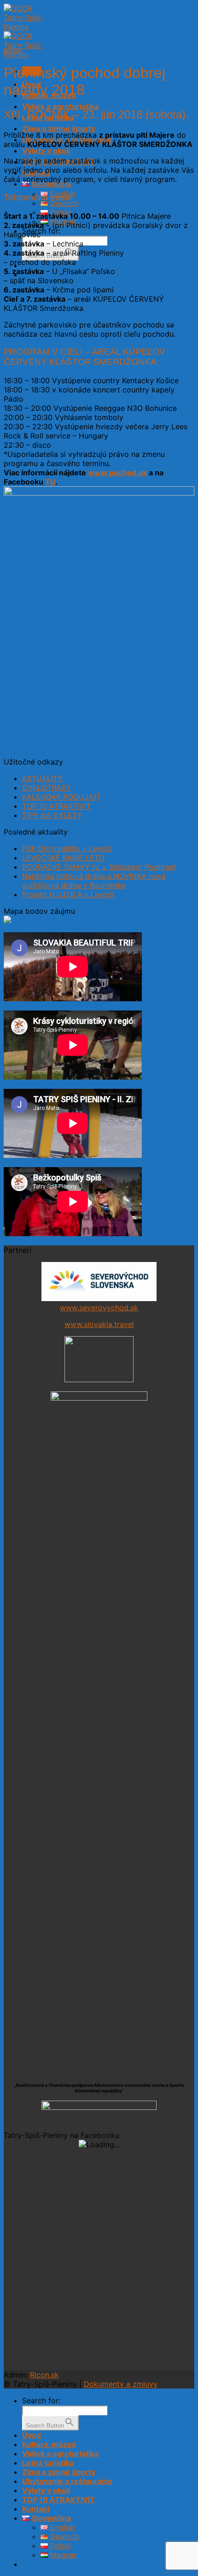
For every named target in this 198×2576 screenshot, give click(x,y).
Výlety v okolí (46, 151)
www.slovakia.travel (99, 1324)
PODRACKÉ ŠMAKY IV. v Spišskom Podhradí (99, 867)
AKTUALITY (42, 778)
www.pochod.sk (117, 473)
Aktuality (13, 50)
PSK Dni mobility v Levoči (67, 848)
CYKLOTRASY (47, 788)
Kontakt (36, 2509)
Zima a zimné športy (59, 129)
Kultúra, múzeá (49, 2444)
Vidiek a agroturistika (60, 106)
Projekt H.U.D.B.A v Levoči (68, 894)
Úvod (32, 2435)
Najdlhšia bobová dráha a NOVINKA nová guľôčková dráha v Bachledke (94, 881)
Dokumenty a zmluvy (121, 2384)
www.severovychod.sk (99, 1308)
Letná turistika (48, 2463)
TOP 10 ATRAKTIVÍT (56, 806)
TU (50, 482)
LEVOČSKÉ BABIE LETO (63, 858)
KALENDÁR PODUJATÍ (61, 797)
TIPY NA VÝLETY (52, 815)
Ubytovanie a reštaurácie (67, 2481)
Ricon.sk (44, 2375)
